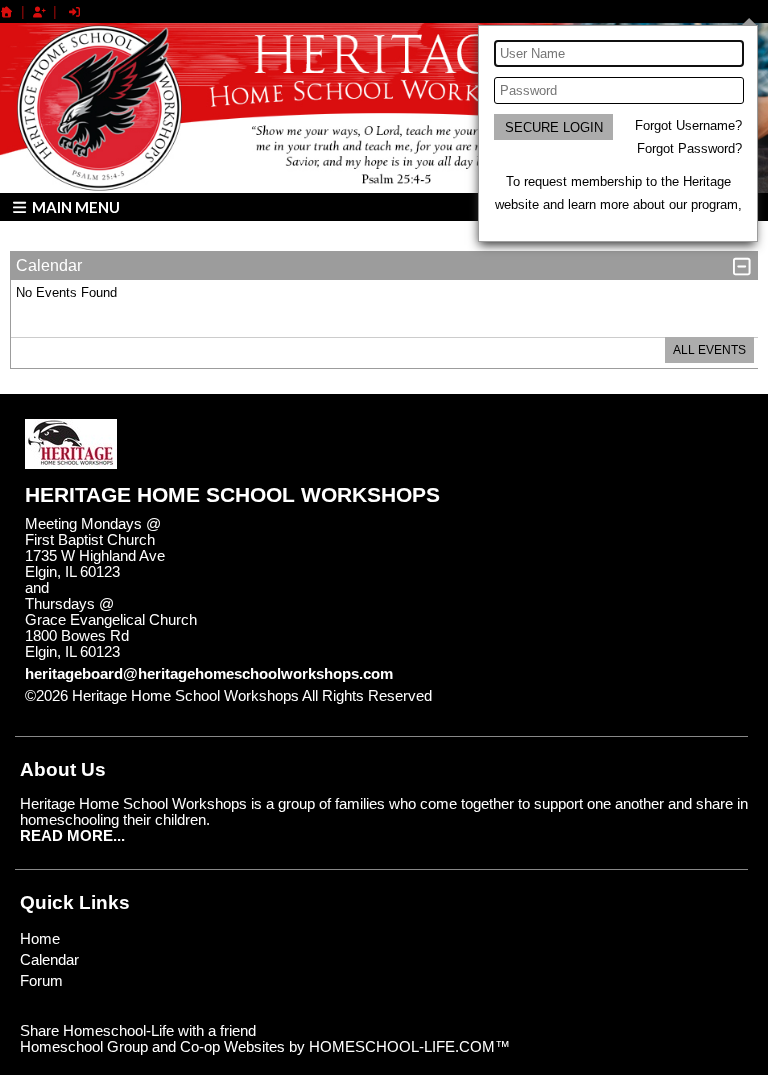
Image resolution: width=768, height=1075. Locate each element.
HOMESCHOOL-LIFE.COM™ (409, 1047)
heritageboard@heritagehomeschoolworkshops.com (209, 674)
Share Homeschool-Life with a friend (138, 1031)
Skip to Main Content (519, 696)
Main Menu (74, 207)
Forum (41, 981)
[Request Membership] (39, 12)
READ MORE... (72, 836)
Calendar (49, 960)
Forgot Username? (688, 125)
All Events (709, 350)
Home (40, 939)
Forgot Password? (689, 148)
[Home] (7, 12)
